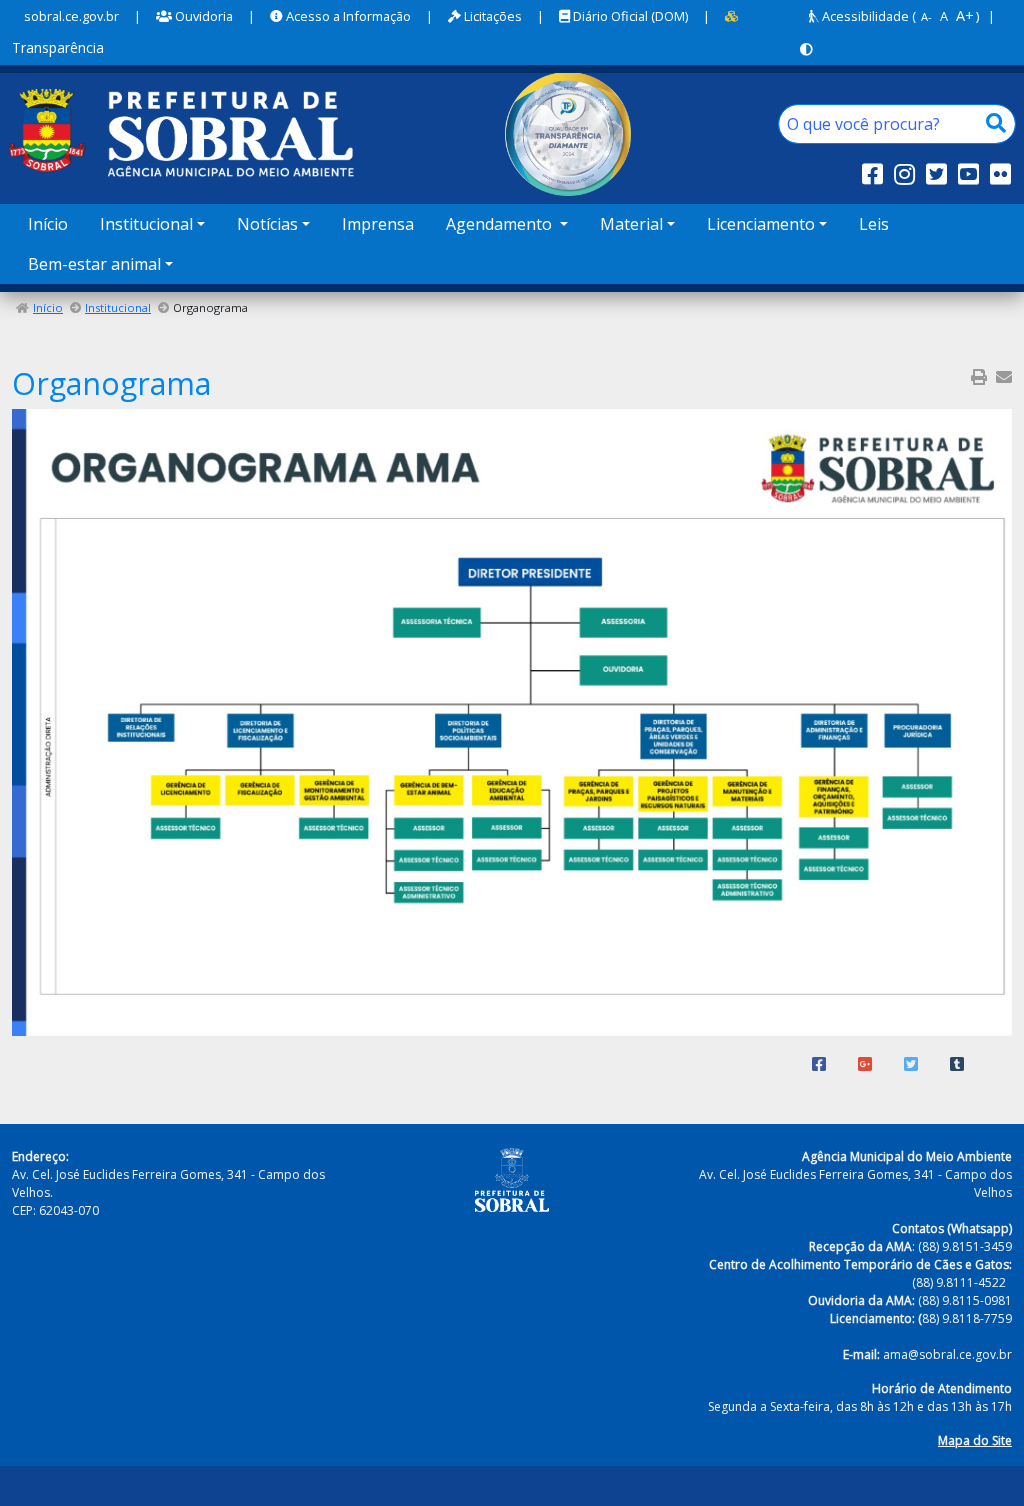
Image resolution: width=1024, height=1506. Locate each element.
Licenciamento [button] (761, 224)
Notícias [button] (267, 224)
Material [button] (631, 224)
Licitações (491, 16)
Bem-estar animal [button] (94, 264)
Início (48, 224)
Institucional (118, 307)
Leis (874, 224)
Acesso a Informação (347, 16)
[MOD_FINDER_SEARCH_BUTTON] (996, 124)
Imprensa (378, 224)
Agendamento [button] (501, 224)
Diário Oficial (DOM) (629, 16)
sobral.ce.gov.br (71, 16)
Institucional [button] (146, 224)
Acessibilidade (864, 16)
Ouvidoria (202, 16)
